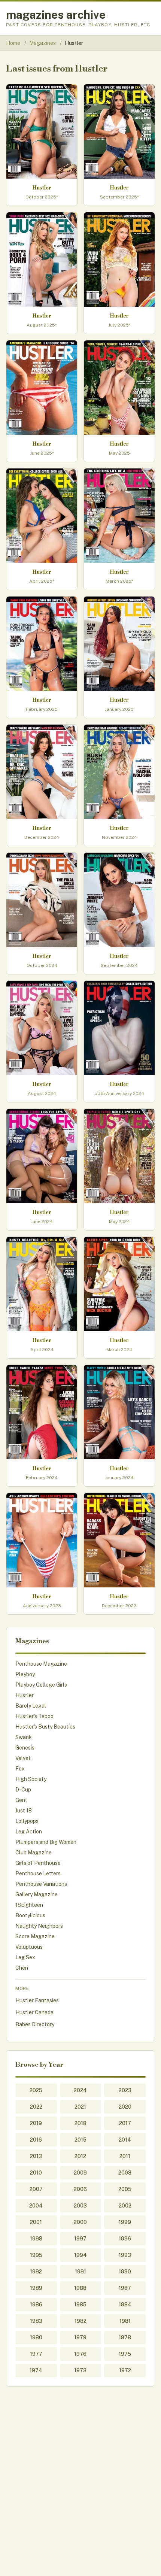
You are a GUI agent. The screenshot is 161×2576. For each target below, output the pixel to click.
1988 (80, 2288)
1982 (80, 2321)
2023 (125, 2090)
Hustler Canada (34, 2012)
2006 (80, 2189)
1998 (36, 2239)
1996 (125, 2239)
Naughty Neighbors (39, 1926)
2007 (36, 2189)
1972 (125, 2370)
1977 (36, 2354)
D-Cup (23, 1790)
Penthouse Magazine (41, 1664)
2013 (36, 2156)
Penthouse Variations (41, 1884)
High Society (31, 1779)
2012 (80, 2156)
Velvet (23, 1758)
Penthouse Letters (38, 1873)
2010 (36, 2173)
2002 (125, 2206)
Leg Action (29, 1832)
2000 (80, 2222)
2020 (125, 2107)
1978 (125, 2337)
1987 (125, 2288)
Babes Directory (35, 2024)
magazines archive (56, 15)
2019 (36, 2123)
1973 (80, 2370)
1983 (36, 2321)
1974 (36, 2370)
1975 (125, 2354)
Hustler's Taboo (34, 1716)
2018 (80, 2123)
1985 (80, 2305)
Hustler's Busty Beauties (45, 1727)
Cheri (22, 1968)
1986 (36, 2305)
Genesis (25, 1748)
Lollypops (27, 1821)
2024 (80, 2090)
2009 (80, 2173)
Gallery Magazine (37, 1894)
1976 (80, 2354)
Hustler (25, 1695)
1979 (80, 2337)
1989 (36, 2288)
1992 (36, 2272)
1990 (125, 2272)
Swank (24, 1737)
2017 (125, 2123)
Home (13, 43)
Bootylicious (30, 1915)
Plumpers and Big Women (46, 1842)
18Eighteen (29, 1905)
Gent (21, 1800)
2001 (36, 2222)
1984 (125, 2305)
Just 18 (24, 1811)
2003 (80, 2206)
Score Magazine (35, 1936)
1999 (125, 2222)
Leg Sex (25, 1957)
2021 (80, 2107)
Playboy (25, 1674)
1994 (80, 2255)
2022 (36, 2107)
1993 (125, 2255)
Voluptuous (29, 1947)
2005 (125, 2189)
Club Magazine (34, 1853)
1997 (80, 2239)
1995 (36, 2255)
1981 (125, 2321)
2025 (36, 2090)
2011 (125, 2156)
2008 (125, 2173)
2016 (36, 2140)
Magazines (43, 43)
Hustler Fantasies (37, 2000)
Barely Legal (31, 1706)
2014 (125, 2140)
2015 (80, 2140)
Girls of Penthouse (38, 1863)
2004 (36, 2206)
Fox (20, 1769)
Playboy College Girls (41, 1685)
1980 (36, 2337)
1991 (80, 2272)
